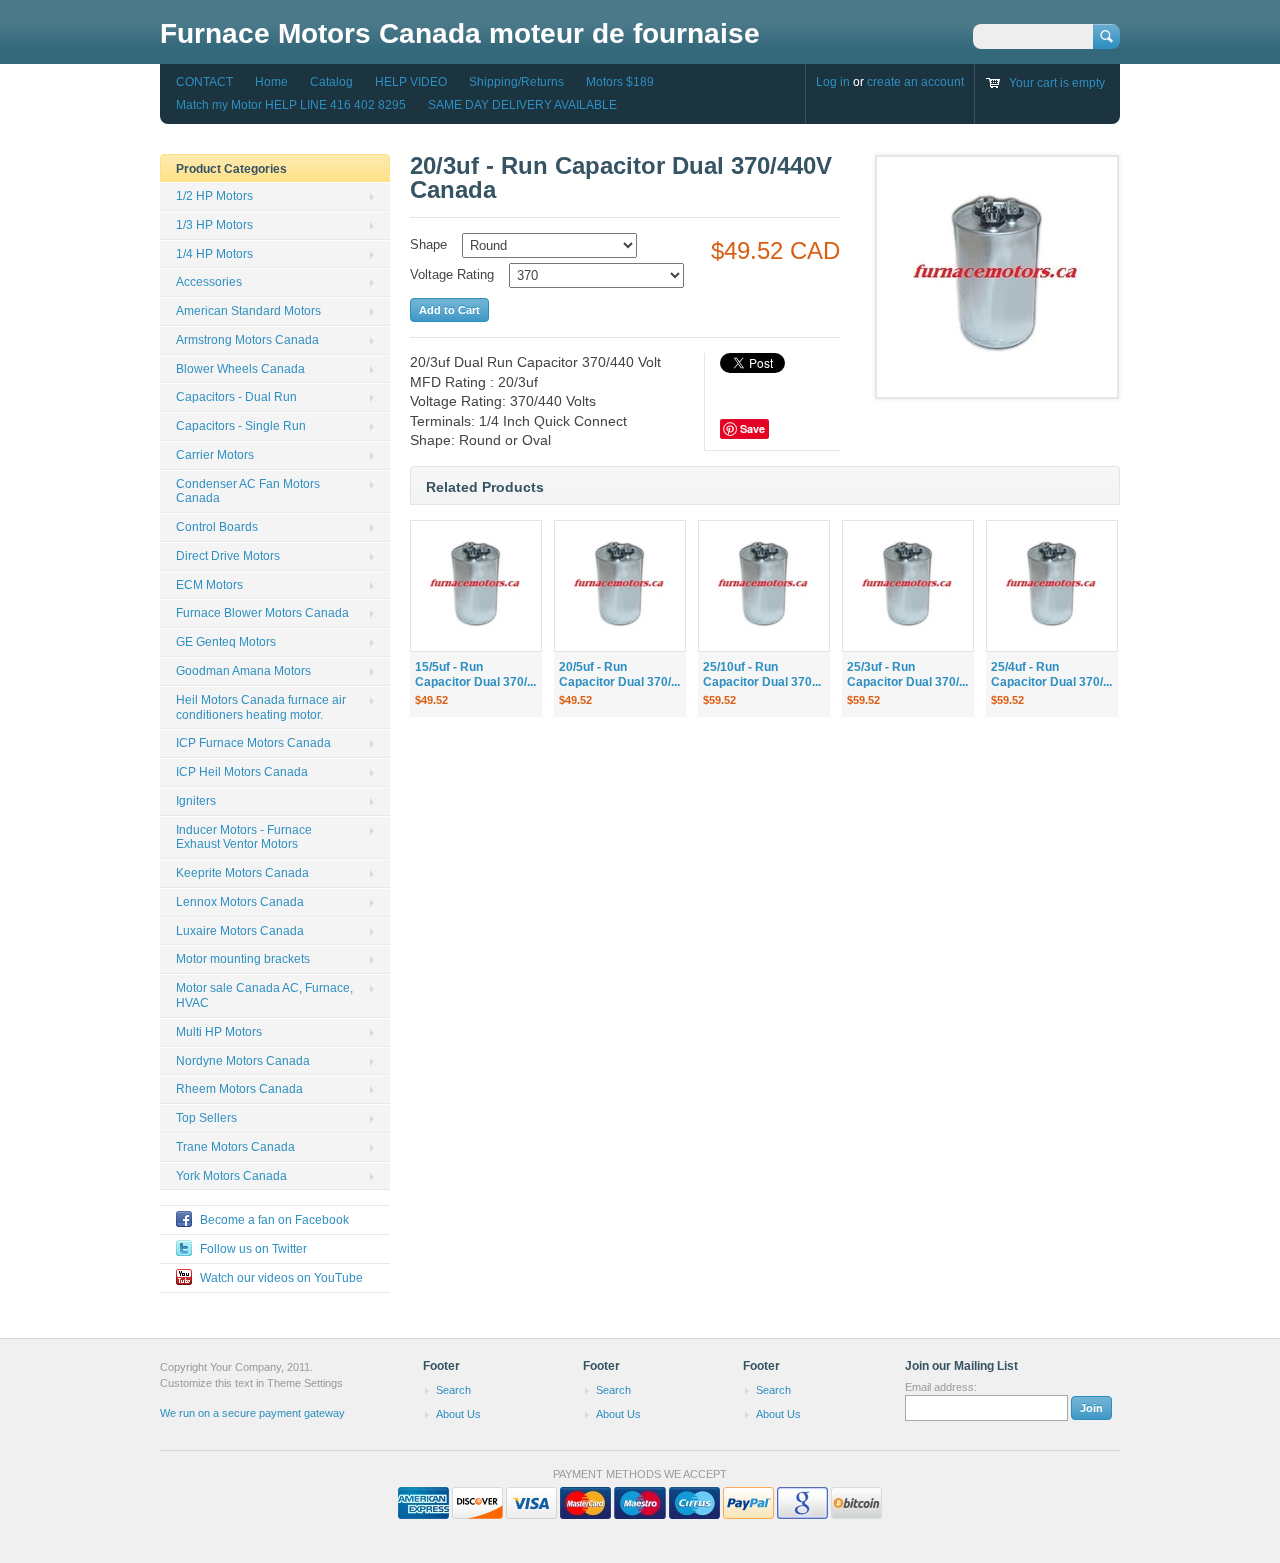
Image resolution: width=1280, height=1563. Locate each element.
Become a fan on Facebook (274, 1220)
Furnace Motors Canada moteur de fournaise (460, 33)
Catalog (331, 82)
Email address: (941, 1387)
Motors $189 (620, 82)
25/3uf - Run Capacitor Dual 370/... (907, 674)
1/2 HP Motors (214, 196)
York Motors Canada (231, 1176)
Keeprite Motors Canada (242, 873)
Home (271, 82)
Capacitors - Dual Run (236, 397)
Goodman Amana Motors (243, 671)
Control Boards (217, 527)
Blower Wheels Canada (240, 369)
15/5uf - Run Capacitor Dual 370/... (475, 674)
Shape (428, 244)
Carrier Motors (215, 455)
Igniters (196, 801)
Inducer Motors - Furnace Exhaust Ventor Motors (244, 837)
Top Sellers (206, 1118)
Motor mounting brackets (243, 959)
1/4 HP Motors (214, 254)
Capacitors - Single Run (241, 426)
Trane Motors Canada (235, 1147)
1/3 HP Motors (214, 225)
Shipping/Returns (516, 82)
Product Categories (231, 169)
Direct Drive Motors (228, 556)
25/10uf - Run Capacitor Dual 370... (762, 674)
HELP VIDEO (411, 82)
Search (453, 1390)
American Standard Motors (248, 311)
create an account (915, 82)
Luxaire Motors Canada (240, 931)
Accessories (209, 282)
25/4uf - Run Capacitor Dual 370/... (1051, 674)
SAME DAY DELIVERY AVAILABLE (522, 105)
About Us (458, 1414)
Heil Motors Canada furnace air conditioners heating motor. (261, 707)
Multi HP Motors (219, 1032)
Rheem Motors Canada (239, 1089)
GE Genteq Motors (226, 642)
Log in (833, 82)
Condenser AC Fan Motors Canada (248, 491)
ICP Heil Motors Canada (242, 772)
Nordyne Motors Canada (243, 1061)
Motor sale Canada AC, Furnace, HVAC (264, 995)
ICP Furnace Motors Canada (253, 743)
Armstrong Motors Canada (247, 340)
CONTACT (204, 82)
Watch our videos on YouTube (281, 1278)
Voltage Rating (452, 274)
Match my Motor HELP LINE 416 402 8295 (291, 105)
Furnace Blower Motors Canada (262, 613)
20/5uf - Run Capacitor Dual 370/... (619, 674)
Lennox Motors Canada (240, 902)
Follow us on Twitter (253, 1249)
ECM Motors (209, 585)
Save (752, 428)
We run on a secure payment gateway (252, 1413)
